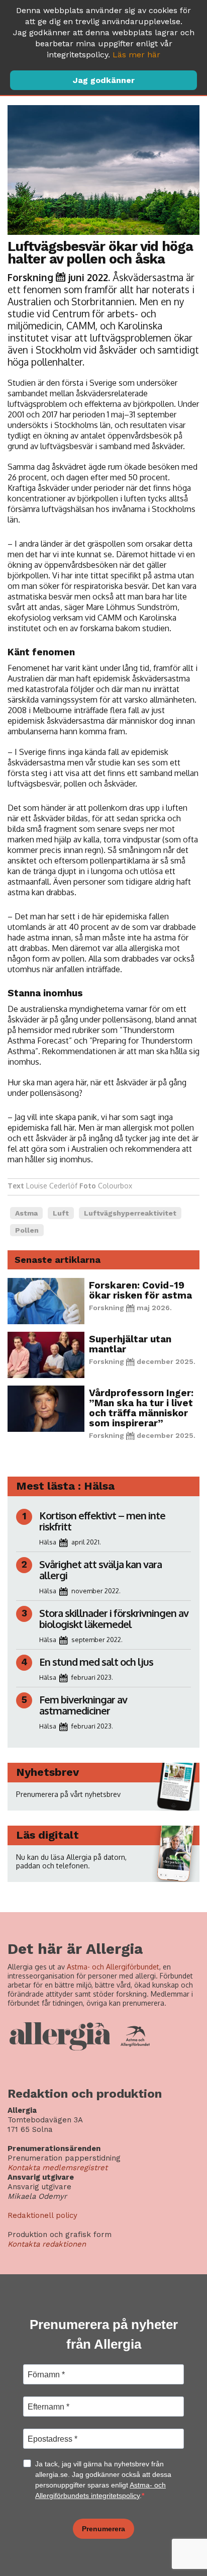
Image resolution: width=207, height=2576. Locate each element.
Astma (26, 1213)
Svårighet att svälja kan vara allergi (100, 1570)
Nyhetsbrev (47, 1772)
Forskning (30, 277)
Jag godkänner (104, 80)
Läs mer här (136, 55)
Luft (61, 1213)
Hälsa (48, 1542)
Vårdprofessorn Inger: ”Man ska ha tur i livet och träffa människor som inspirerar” (141, 1408)
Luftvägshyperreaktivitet (130, 1213)
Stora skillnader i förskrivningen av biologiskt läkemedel (114, 1618)
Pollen (27, 1230)
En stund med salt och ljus (96, 1662)
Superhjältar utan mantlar (130, 1344)
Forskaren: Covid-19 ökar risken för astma (140, 1290)
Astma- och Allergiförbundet (113, 1967)
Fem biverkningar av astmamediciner (83, 1705)
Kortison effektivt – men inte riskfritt (102, 1521)
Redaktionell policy (42, 2215)
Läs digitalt (47, 1835)
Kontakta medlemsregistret (58, 2168)
